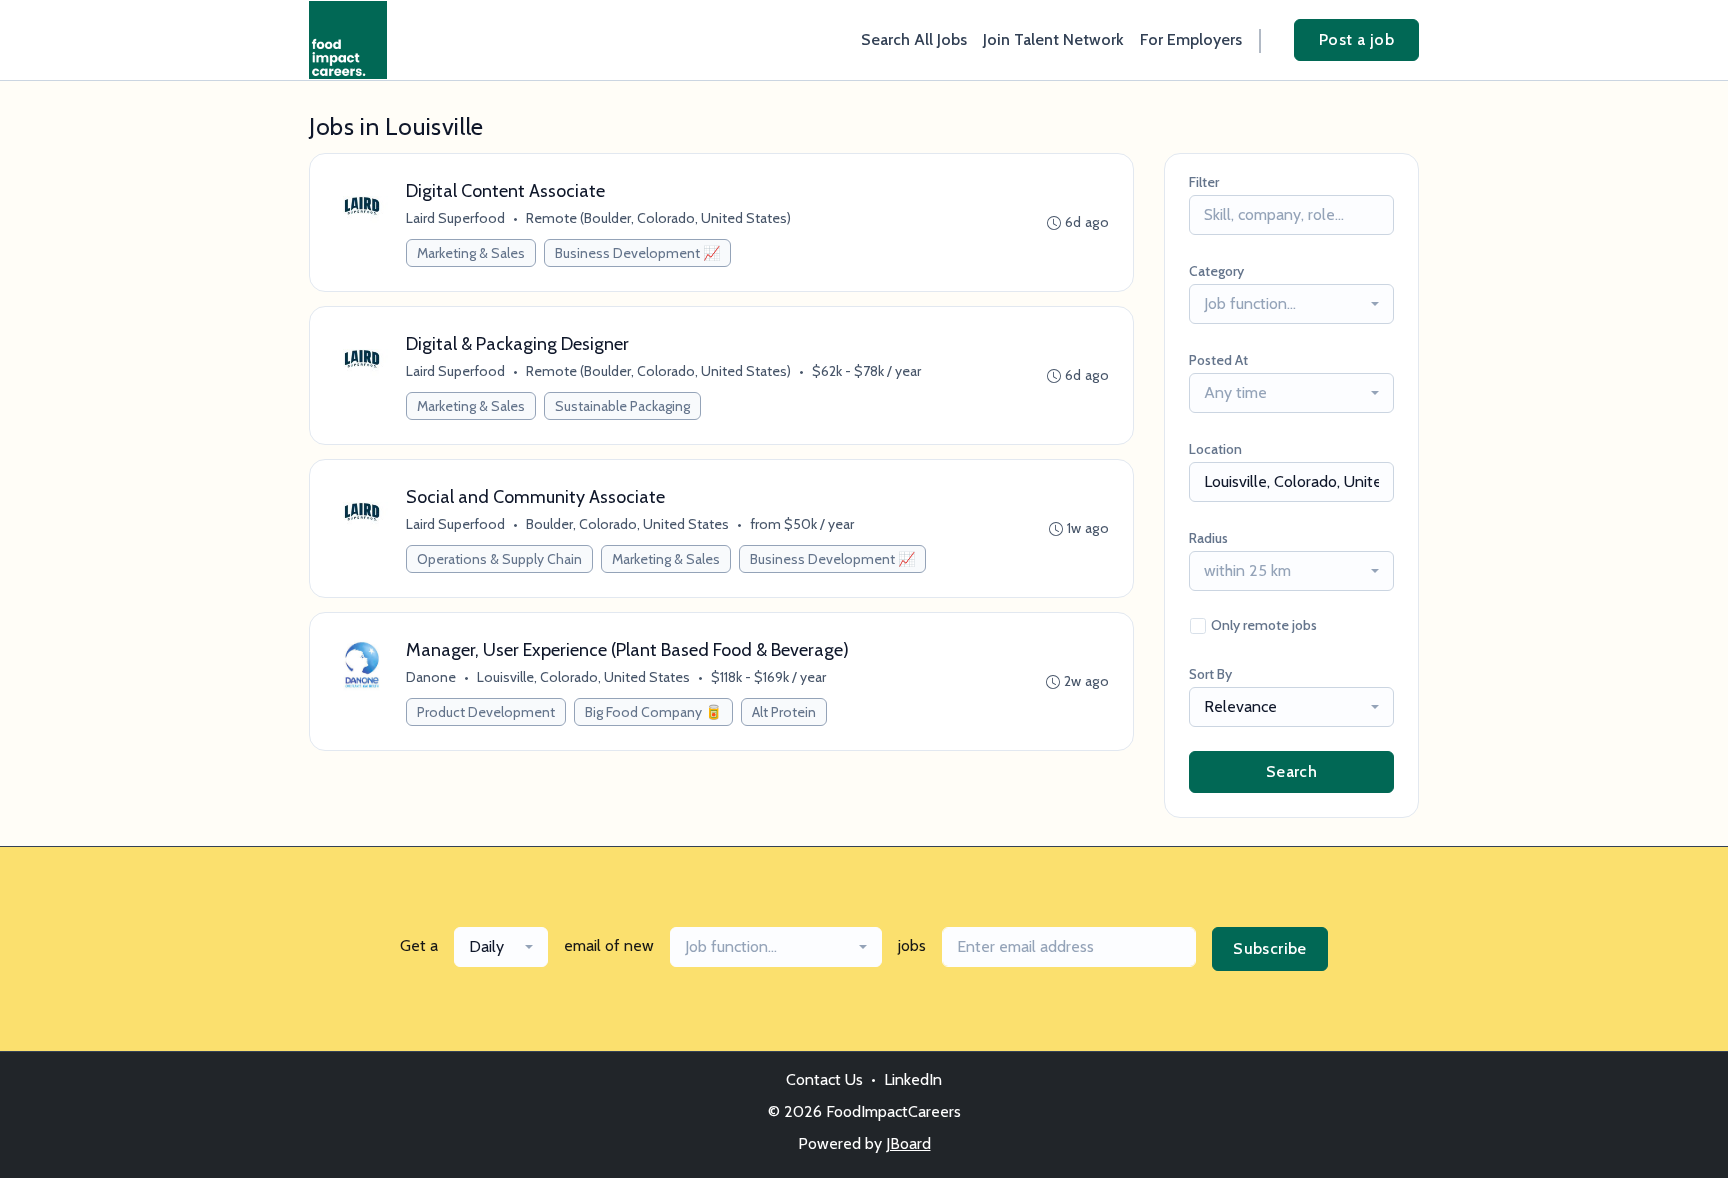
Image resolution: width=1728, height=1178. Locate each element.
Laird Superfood (455, 218)
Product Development (486, 712)
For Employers (1191, 39)
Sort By (1210, 674)
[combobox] (1291, 304)
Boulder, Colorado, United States (627, 524)
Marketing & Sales (471, 253)
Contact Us (824, 1079)
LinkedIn (913, 1079)
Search (1291, 771)
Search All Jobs (914, 39)
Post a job (1356, 39)
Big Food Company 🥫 (653, 712)
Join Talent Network (1053, 39)
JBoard (908, 1143)
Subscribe (1270, 948)
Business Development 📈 (637, 253)
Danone (431, 677)
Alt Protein (784, 712)
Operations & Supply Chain (499, 559)
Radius (1208, 538)
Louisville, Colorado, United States (583, 677)
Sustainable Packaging (622, 406)
